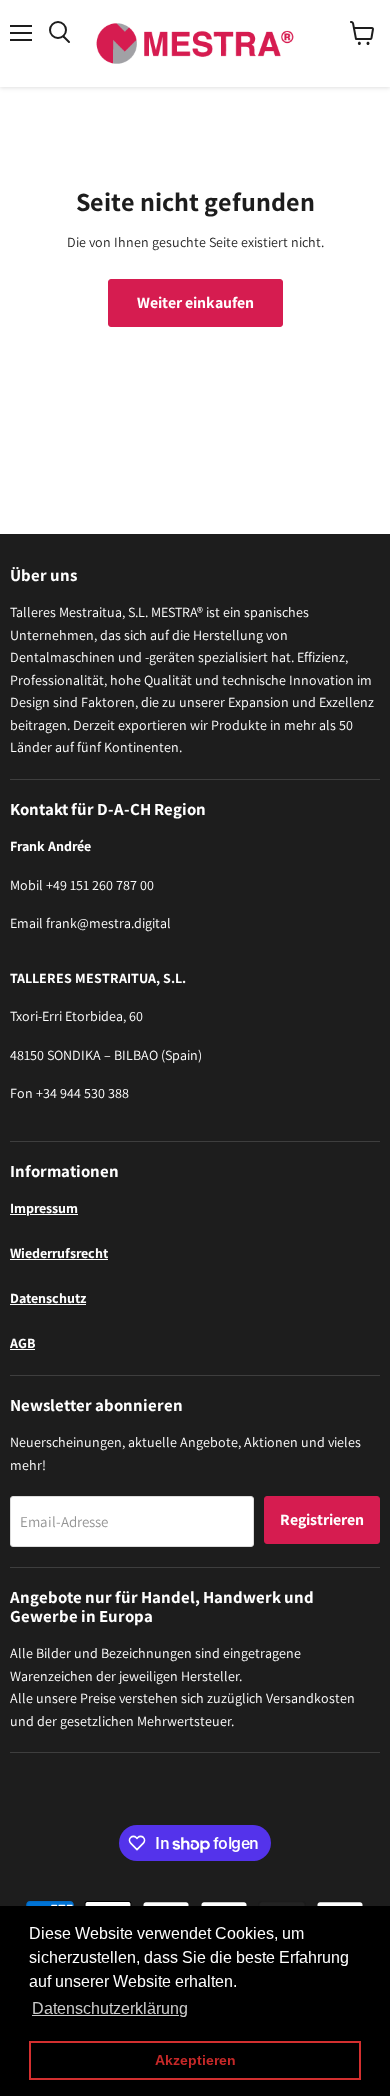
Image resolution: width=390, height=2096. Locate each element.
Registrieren (322, 1519)
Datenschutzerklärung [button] (110, 2008)
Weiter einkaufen (195, 302)
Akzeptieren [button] (195, 2060)
